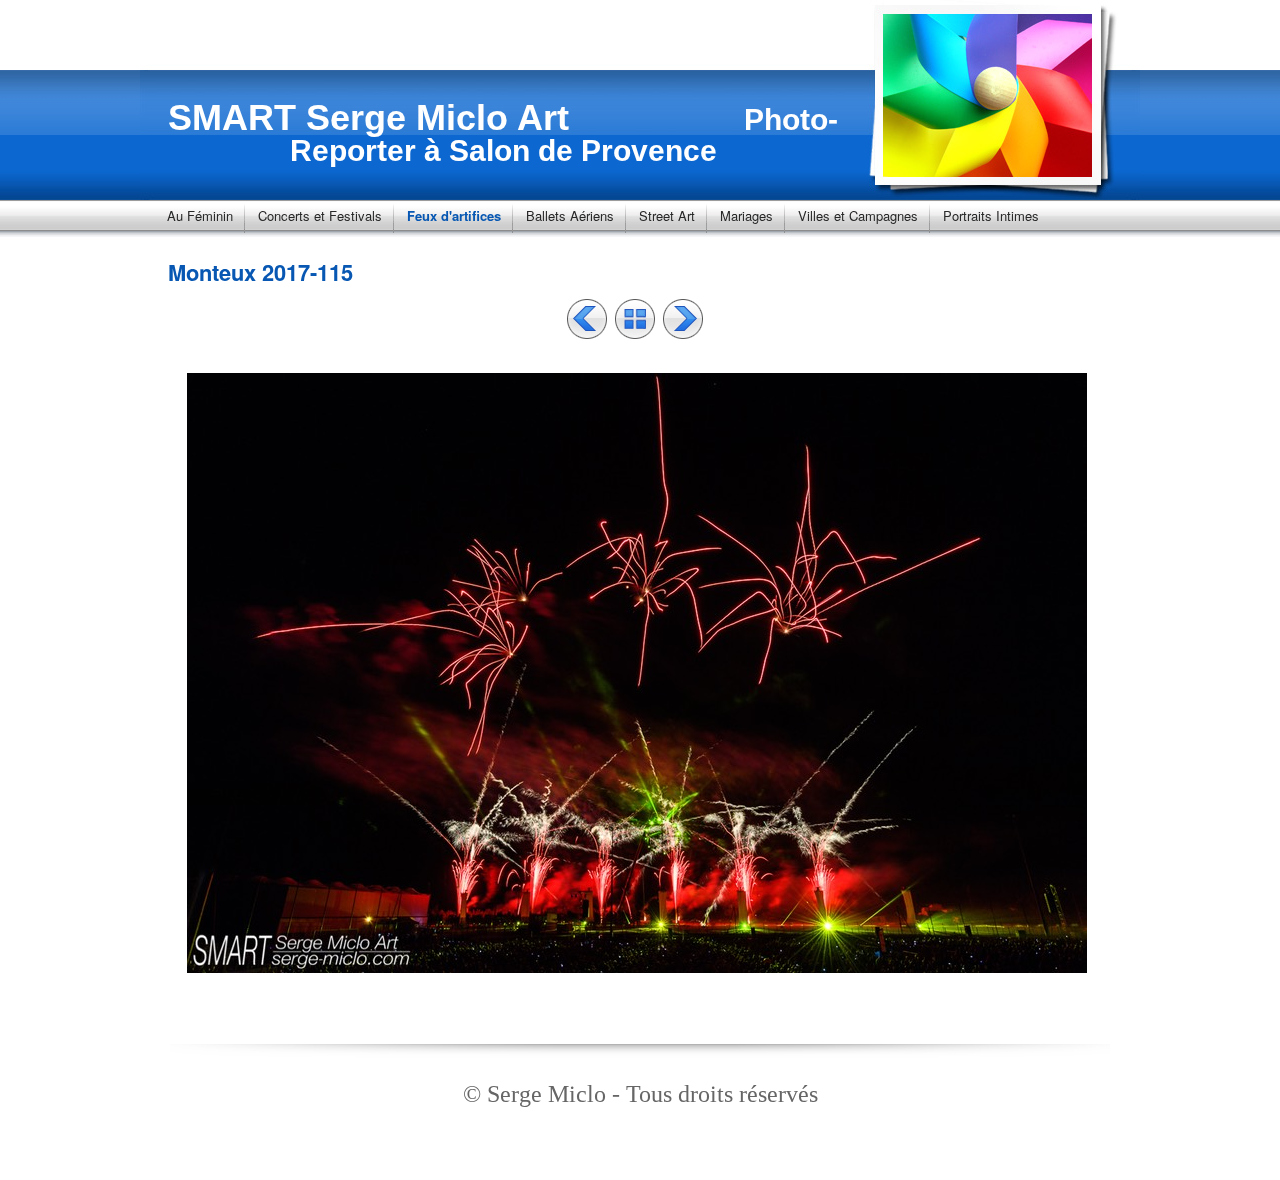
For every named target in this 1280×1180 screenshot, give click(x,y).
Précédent (587, 319)
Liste (635, 319)
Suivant (683, 319)
